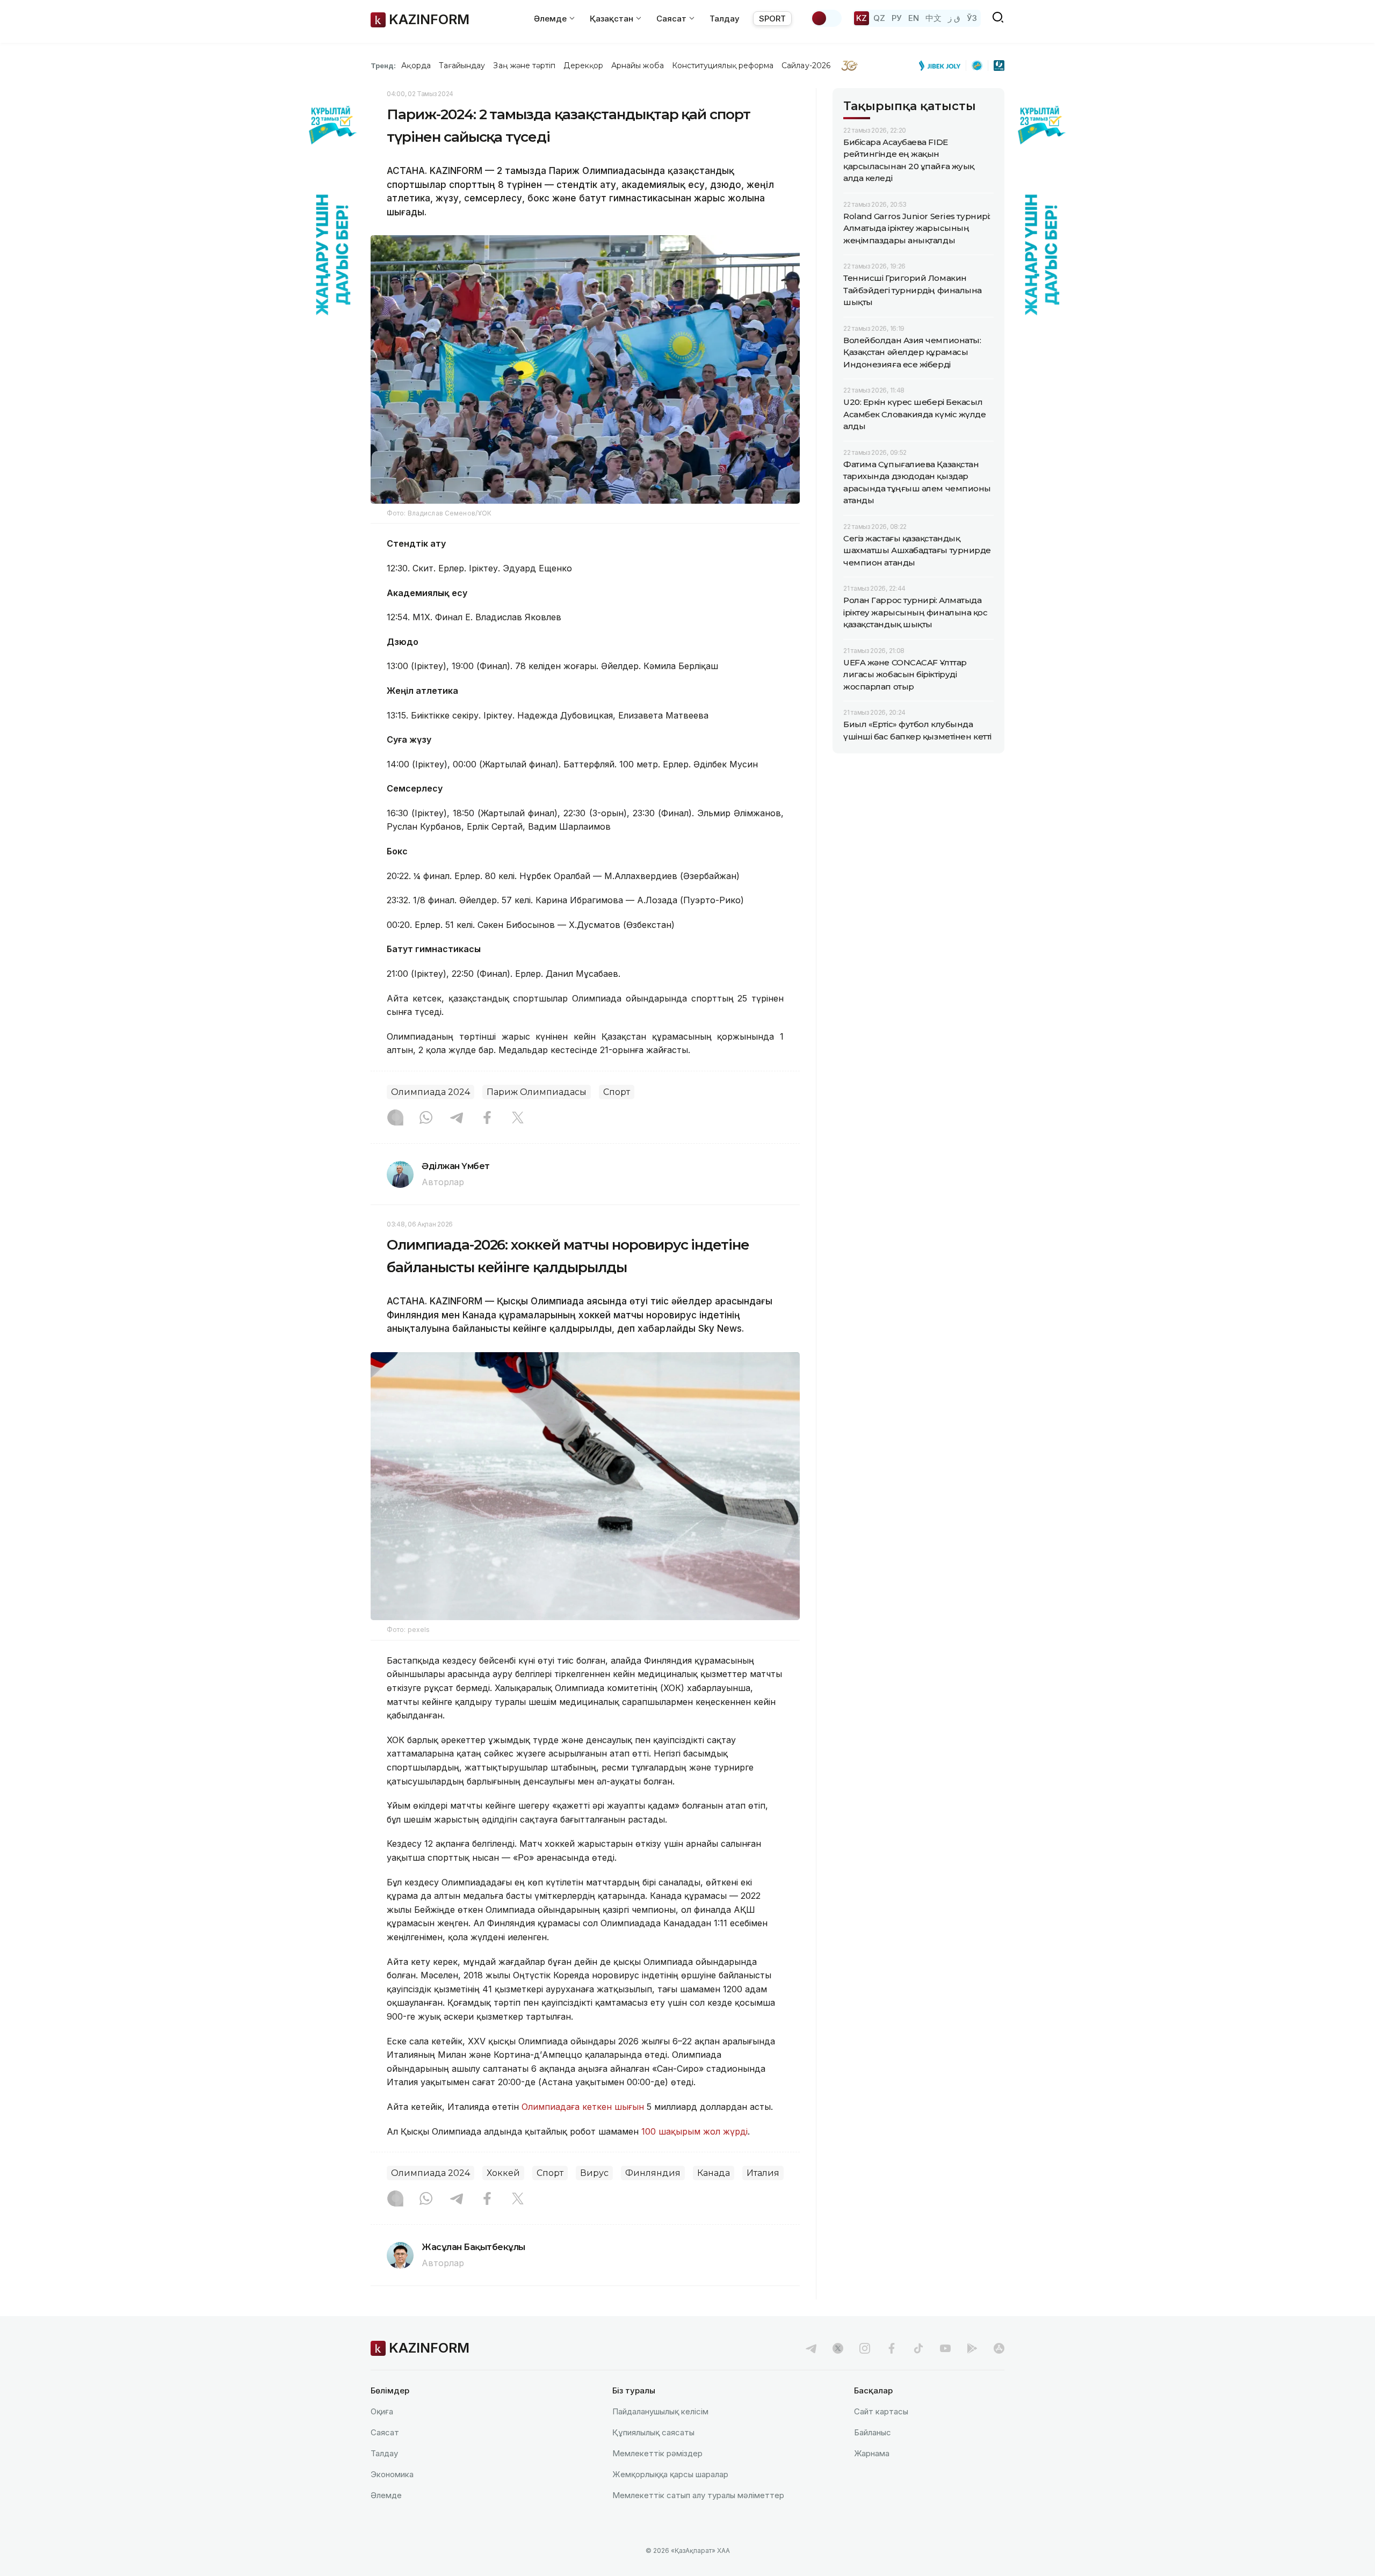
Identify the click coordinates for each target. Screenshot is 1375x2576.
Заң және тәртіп (524, 66)
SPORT (772, 19)
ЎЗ (972, 18)
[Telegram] (457, 1119)
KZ (862, 18)
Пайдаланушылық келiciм (660, 2411)
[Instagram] (395, 1119)
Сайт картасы (881, 2411)
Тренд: (383, 66)
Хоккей (503, 2173)
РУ (897, 18)
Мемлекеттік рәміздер (657, 2453)
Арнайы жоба (638, 66)
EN (914, 18)
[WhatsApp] (426, 1119)
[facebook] (892, 2348)
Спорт (617, 1092)
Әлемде (386, 2495)
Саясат (385, 2432)
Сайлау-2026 (806, 66)
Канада (714, 2173)
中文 (933, 18)
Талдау (725, 19)
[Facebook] (487, 1119)
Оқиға (382, 2411)
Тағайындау (462, 66)
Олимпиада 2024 (430, 1092)
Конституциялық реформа (723, 66)
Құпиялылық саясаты (653, 2432)
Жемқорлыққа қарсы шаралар (670, 2474)
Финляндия (653, 2173)
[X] (518, 1119)
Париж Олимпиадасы (537, 1092)
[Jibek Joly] (943, 66)
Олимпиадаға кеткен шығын (583, 2107)
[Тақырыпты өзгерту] (826, 18)
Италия (763, 2173)
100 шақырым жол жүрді (694, 2131)
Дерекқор (583, 66)
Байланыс (873, 2432)
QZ (879, 18)
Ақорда (416, 66)
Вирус (594, 2173)
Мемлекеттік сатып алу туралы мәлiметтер (698, 2495)
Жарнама (872, 2453)
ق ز (954, 18)
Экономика (392, 2474)
